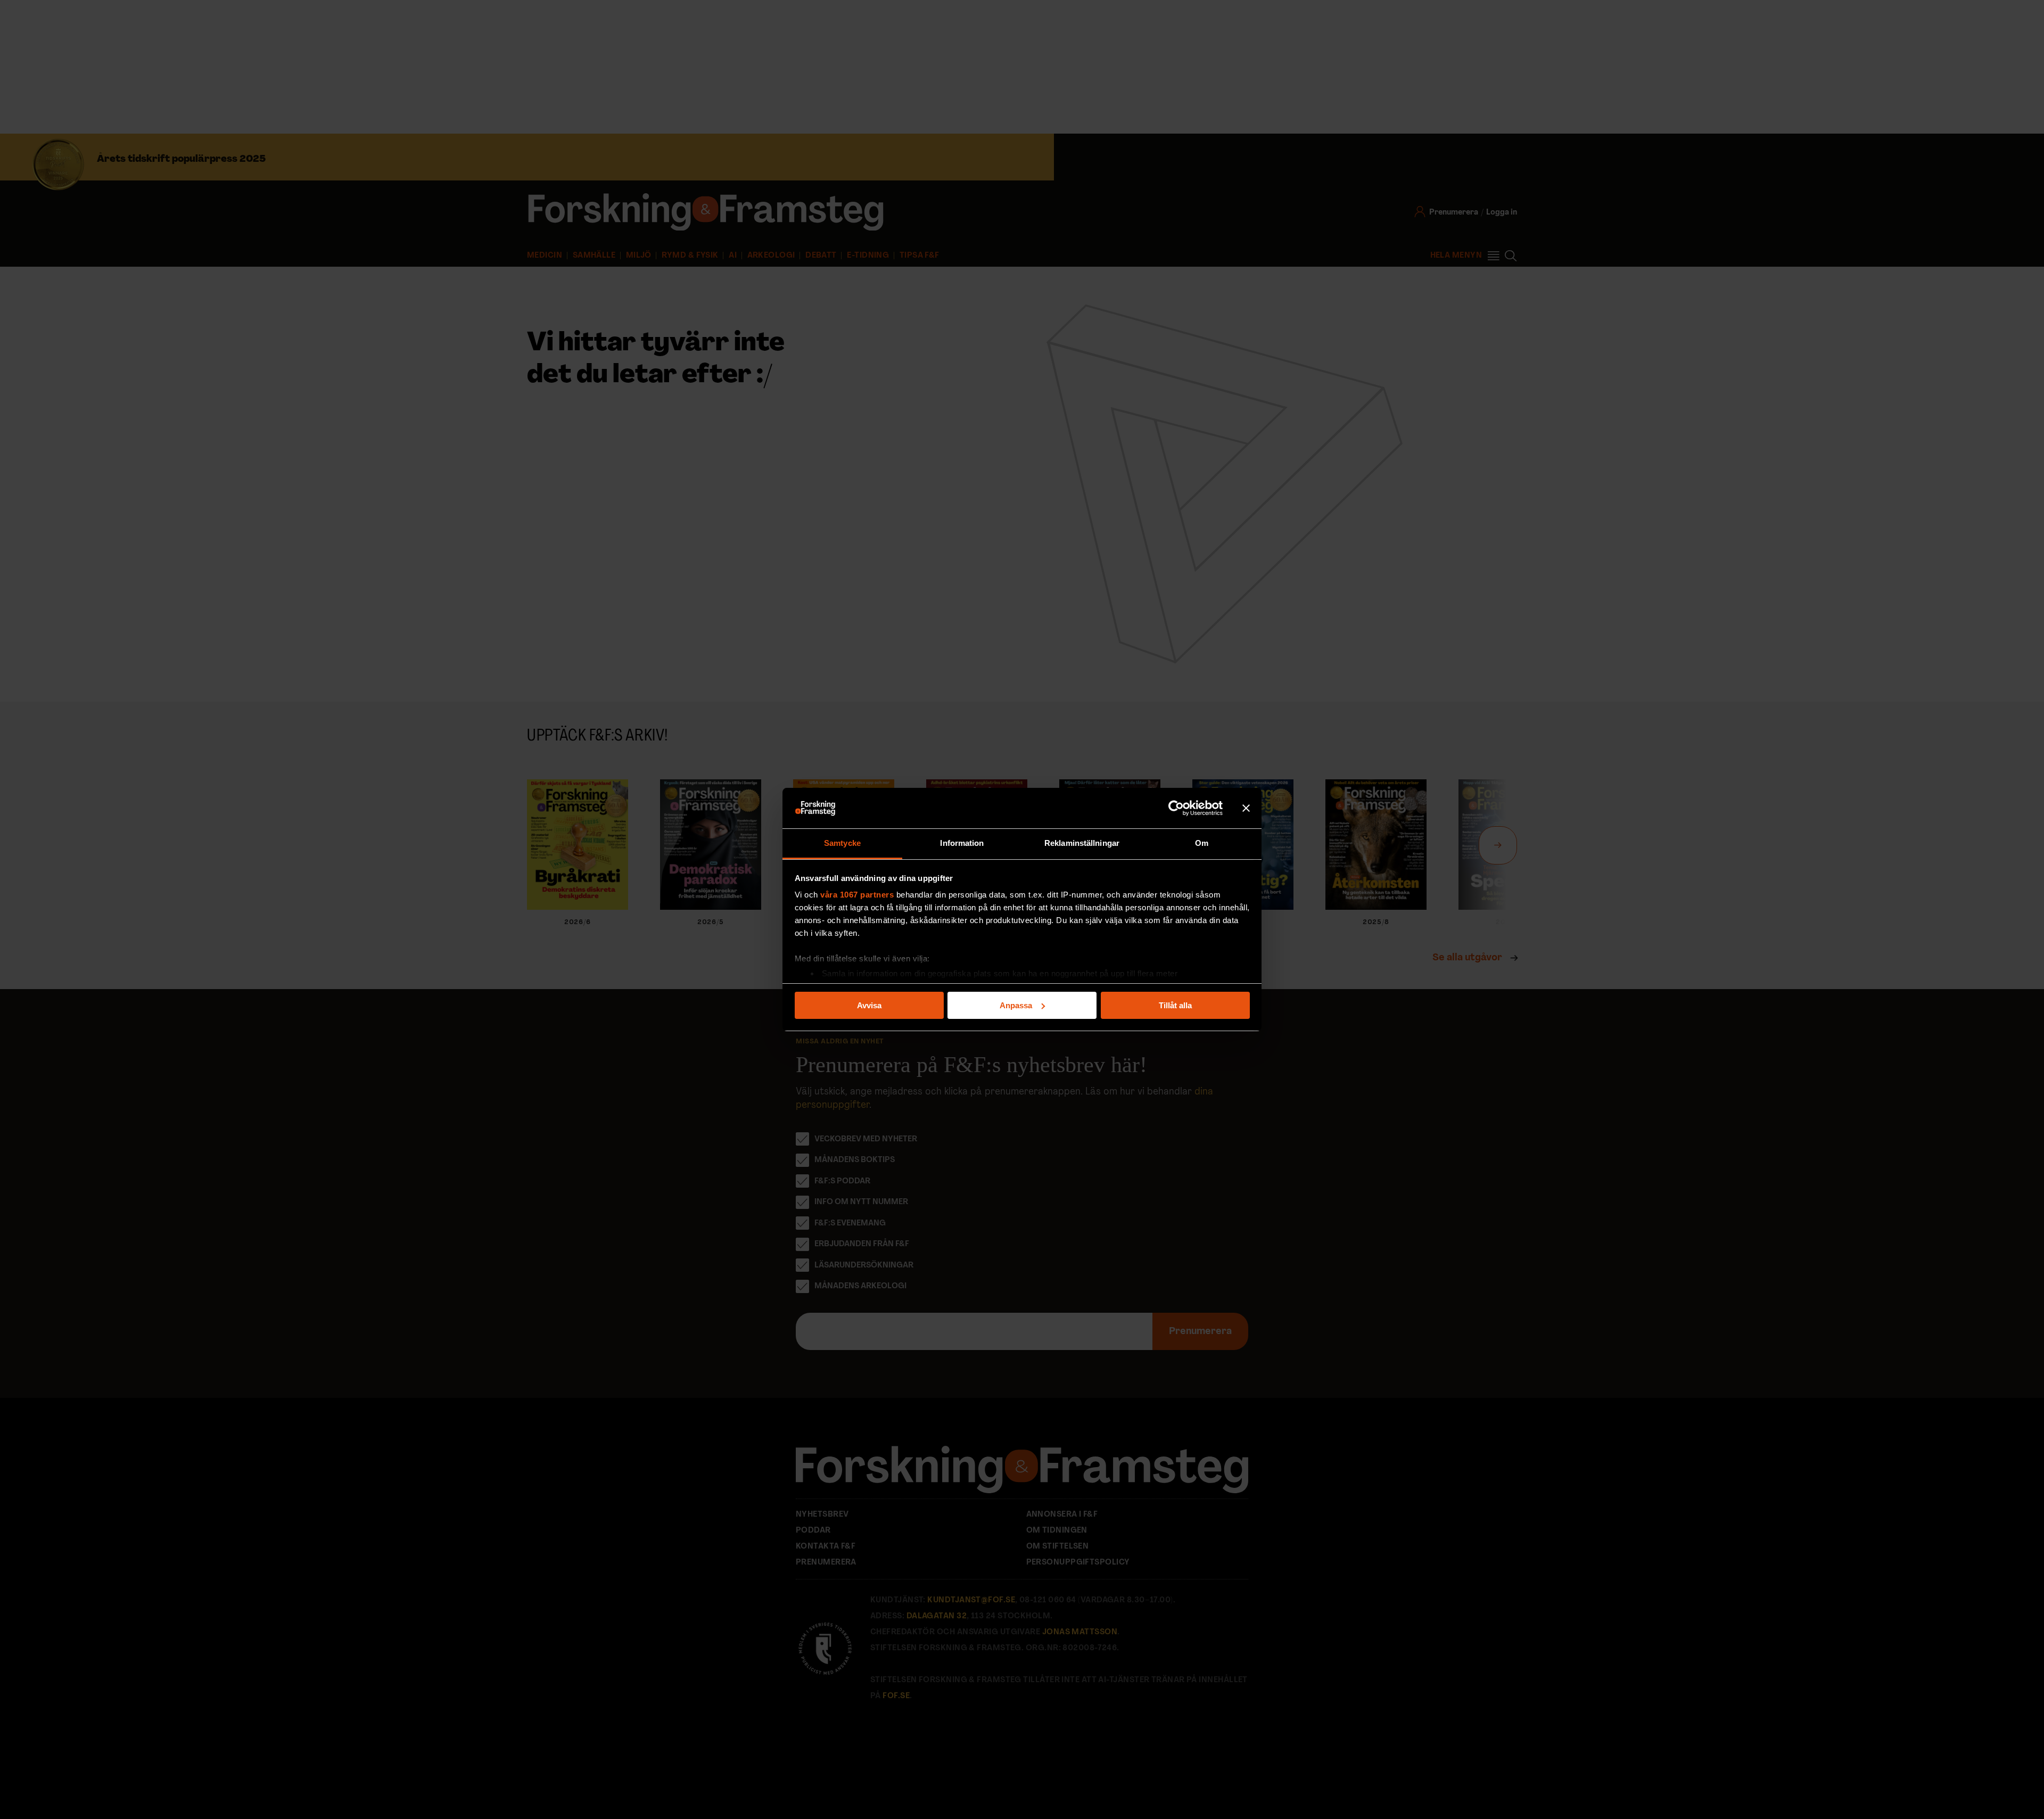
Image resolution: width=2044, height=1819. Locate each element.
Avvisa (869, 1005)
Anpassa (1016, 1005)
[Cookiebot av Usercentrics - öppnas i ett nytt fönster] (1176, 808)
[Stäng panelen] (1246, 808)
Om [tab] (1202, 843)
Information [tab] (962, 843)
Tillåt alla (1175, 1005)
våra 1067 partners (857, 895)
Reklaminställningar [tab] (1082, 843)
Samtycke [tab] (842, 843)
